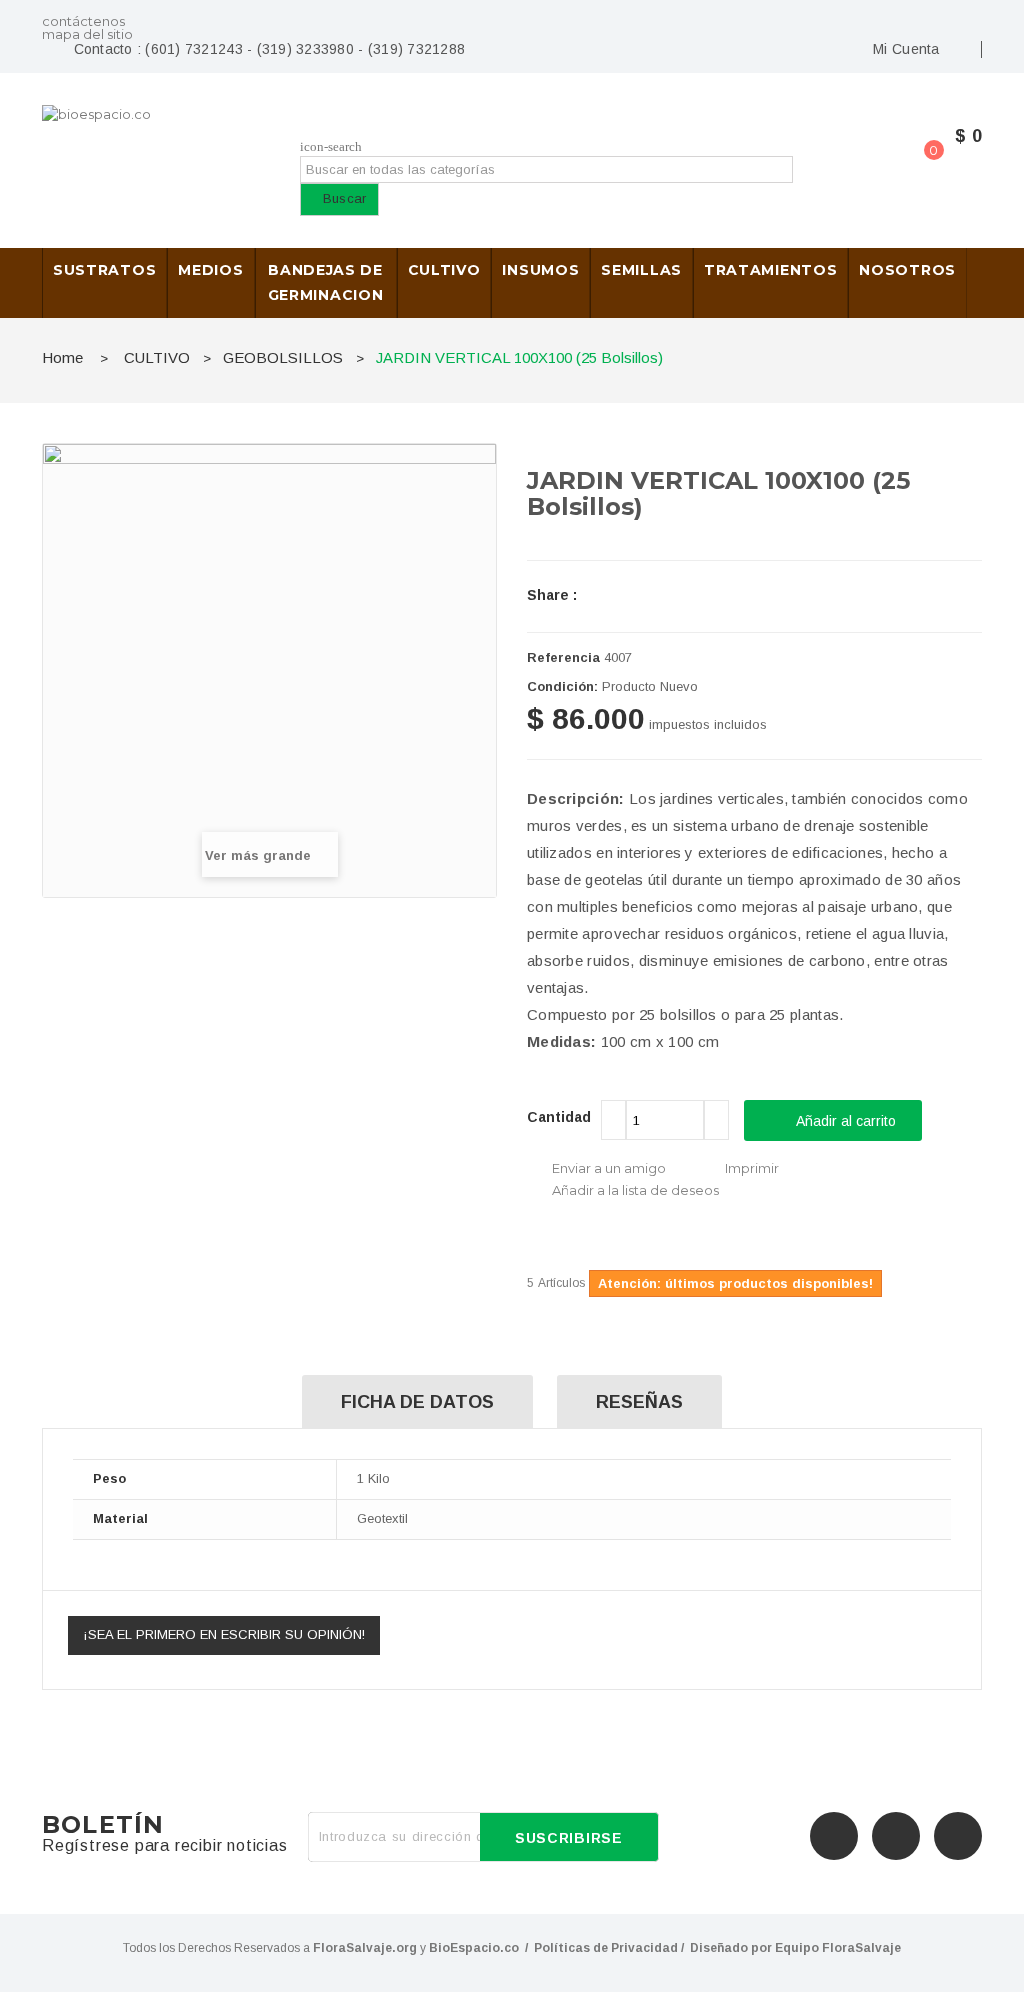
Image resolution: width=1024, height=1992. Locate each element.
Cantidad (559, 1117)
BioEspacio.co (474, 1948)
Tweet (613, 595)
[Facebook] (834, 1836)
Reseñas (639, 1402)
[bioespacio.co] (148, 147)
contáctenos (83, 21)
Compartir (656, 595)
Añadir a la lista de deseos (635, 1190)
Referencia (563, 657)
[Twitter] (896, 1836)
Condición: (562, 686)
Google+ (699, 595)
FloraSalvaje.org (365, 1948)
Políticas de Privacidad (606, 1948)
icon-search (331, 146)
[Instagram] (958, 1836)
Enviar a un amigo (609, 1168)
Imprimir (752, 1168)
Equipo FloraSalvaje (838, 1948)
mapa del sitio (87, 34)
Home (62, 357)
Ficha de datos (417, 1402)
